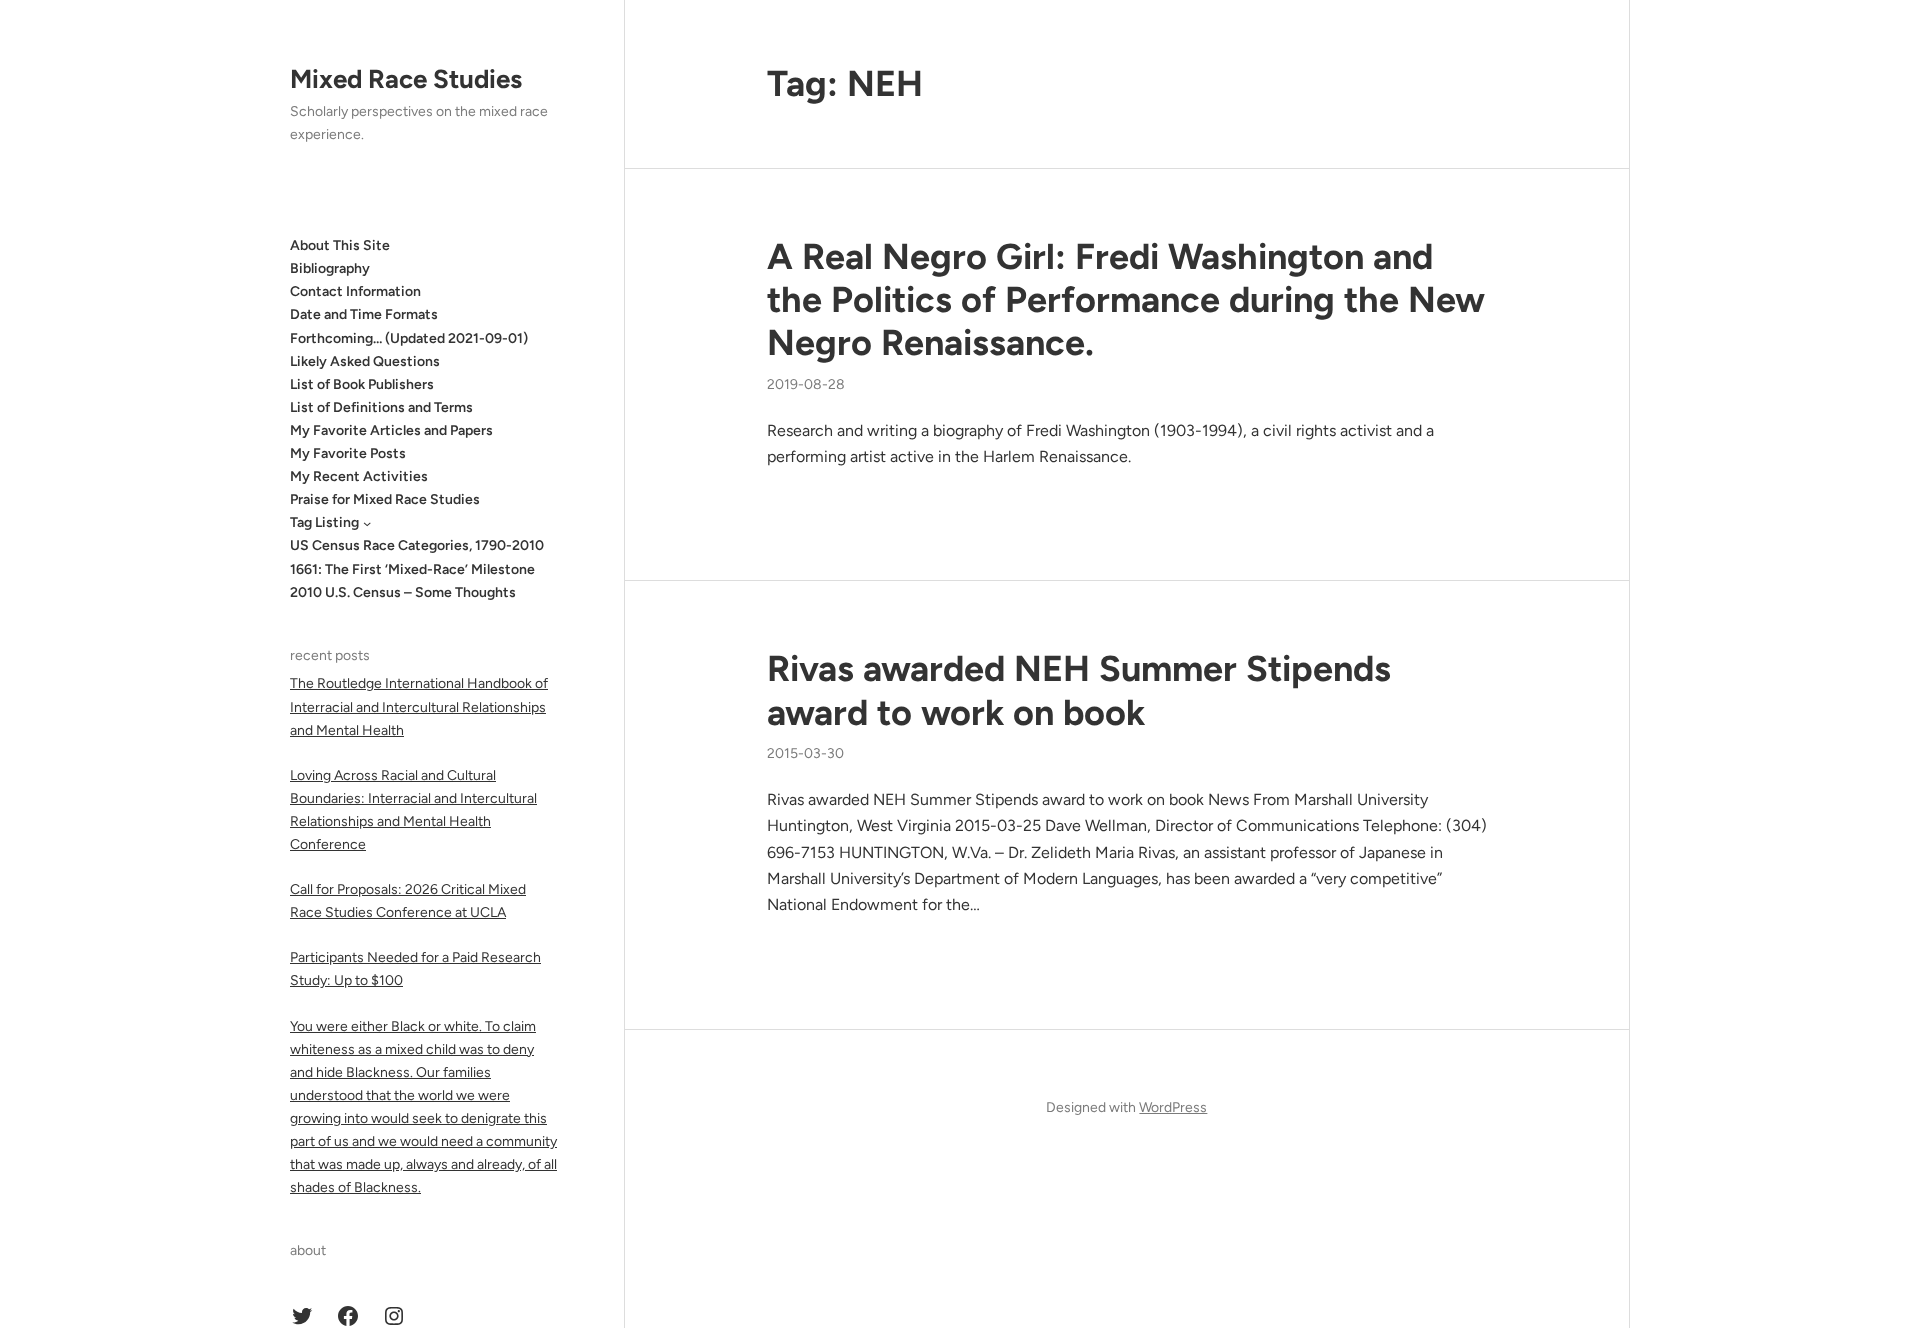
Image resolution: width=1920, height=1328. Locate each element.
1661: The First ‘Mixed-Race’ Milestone (412, 569)
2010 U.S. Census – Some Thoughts (403, 592)
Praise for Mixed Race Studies (385, 499)
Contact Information (355, 291)
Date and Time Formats (364, 314)
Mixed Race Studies (406, 79)
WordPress (1173, 1107)
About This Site (340, 245)
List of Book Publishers (362, 384)
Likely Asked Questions (365, 361)
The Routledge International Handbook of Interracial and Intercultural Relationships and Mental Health (419, 706)
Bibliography (330, 268)
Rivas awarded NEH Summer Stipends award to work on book (1079, 690)
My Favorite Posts (348, 453)
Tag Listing (324, 522)
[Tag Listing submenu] (367, 523)
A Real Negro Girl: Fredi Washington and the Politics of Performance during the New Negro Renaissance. (1126, 299)
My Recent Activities (359, 476)
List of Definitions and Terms (381, 407)
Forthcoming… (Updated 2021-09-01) (409, 338)
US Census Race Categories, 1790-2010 (417, 545)
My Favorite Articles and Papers (391, 430)
